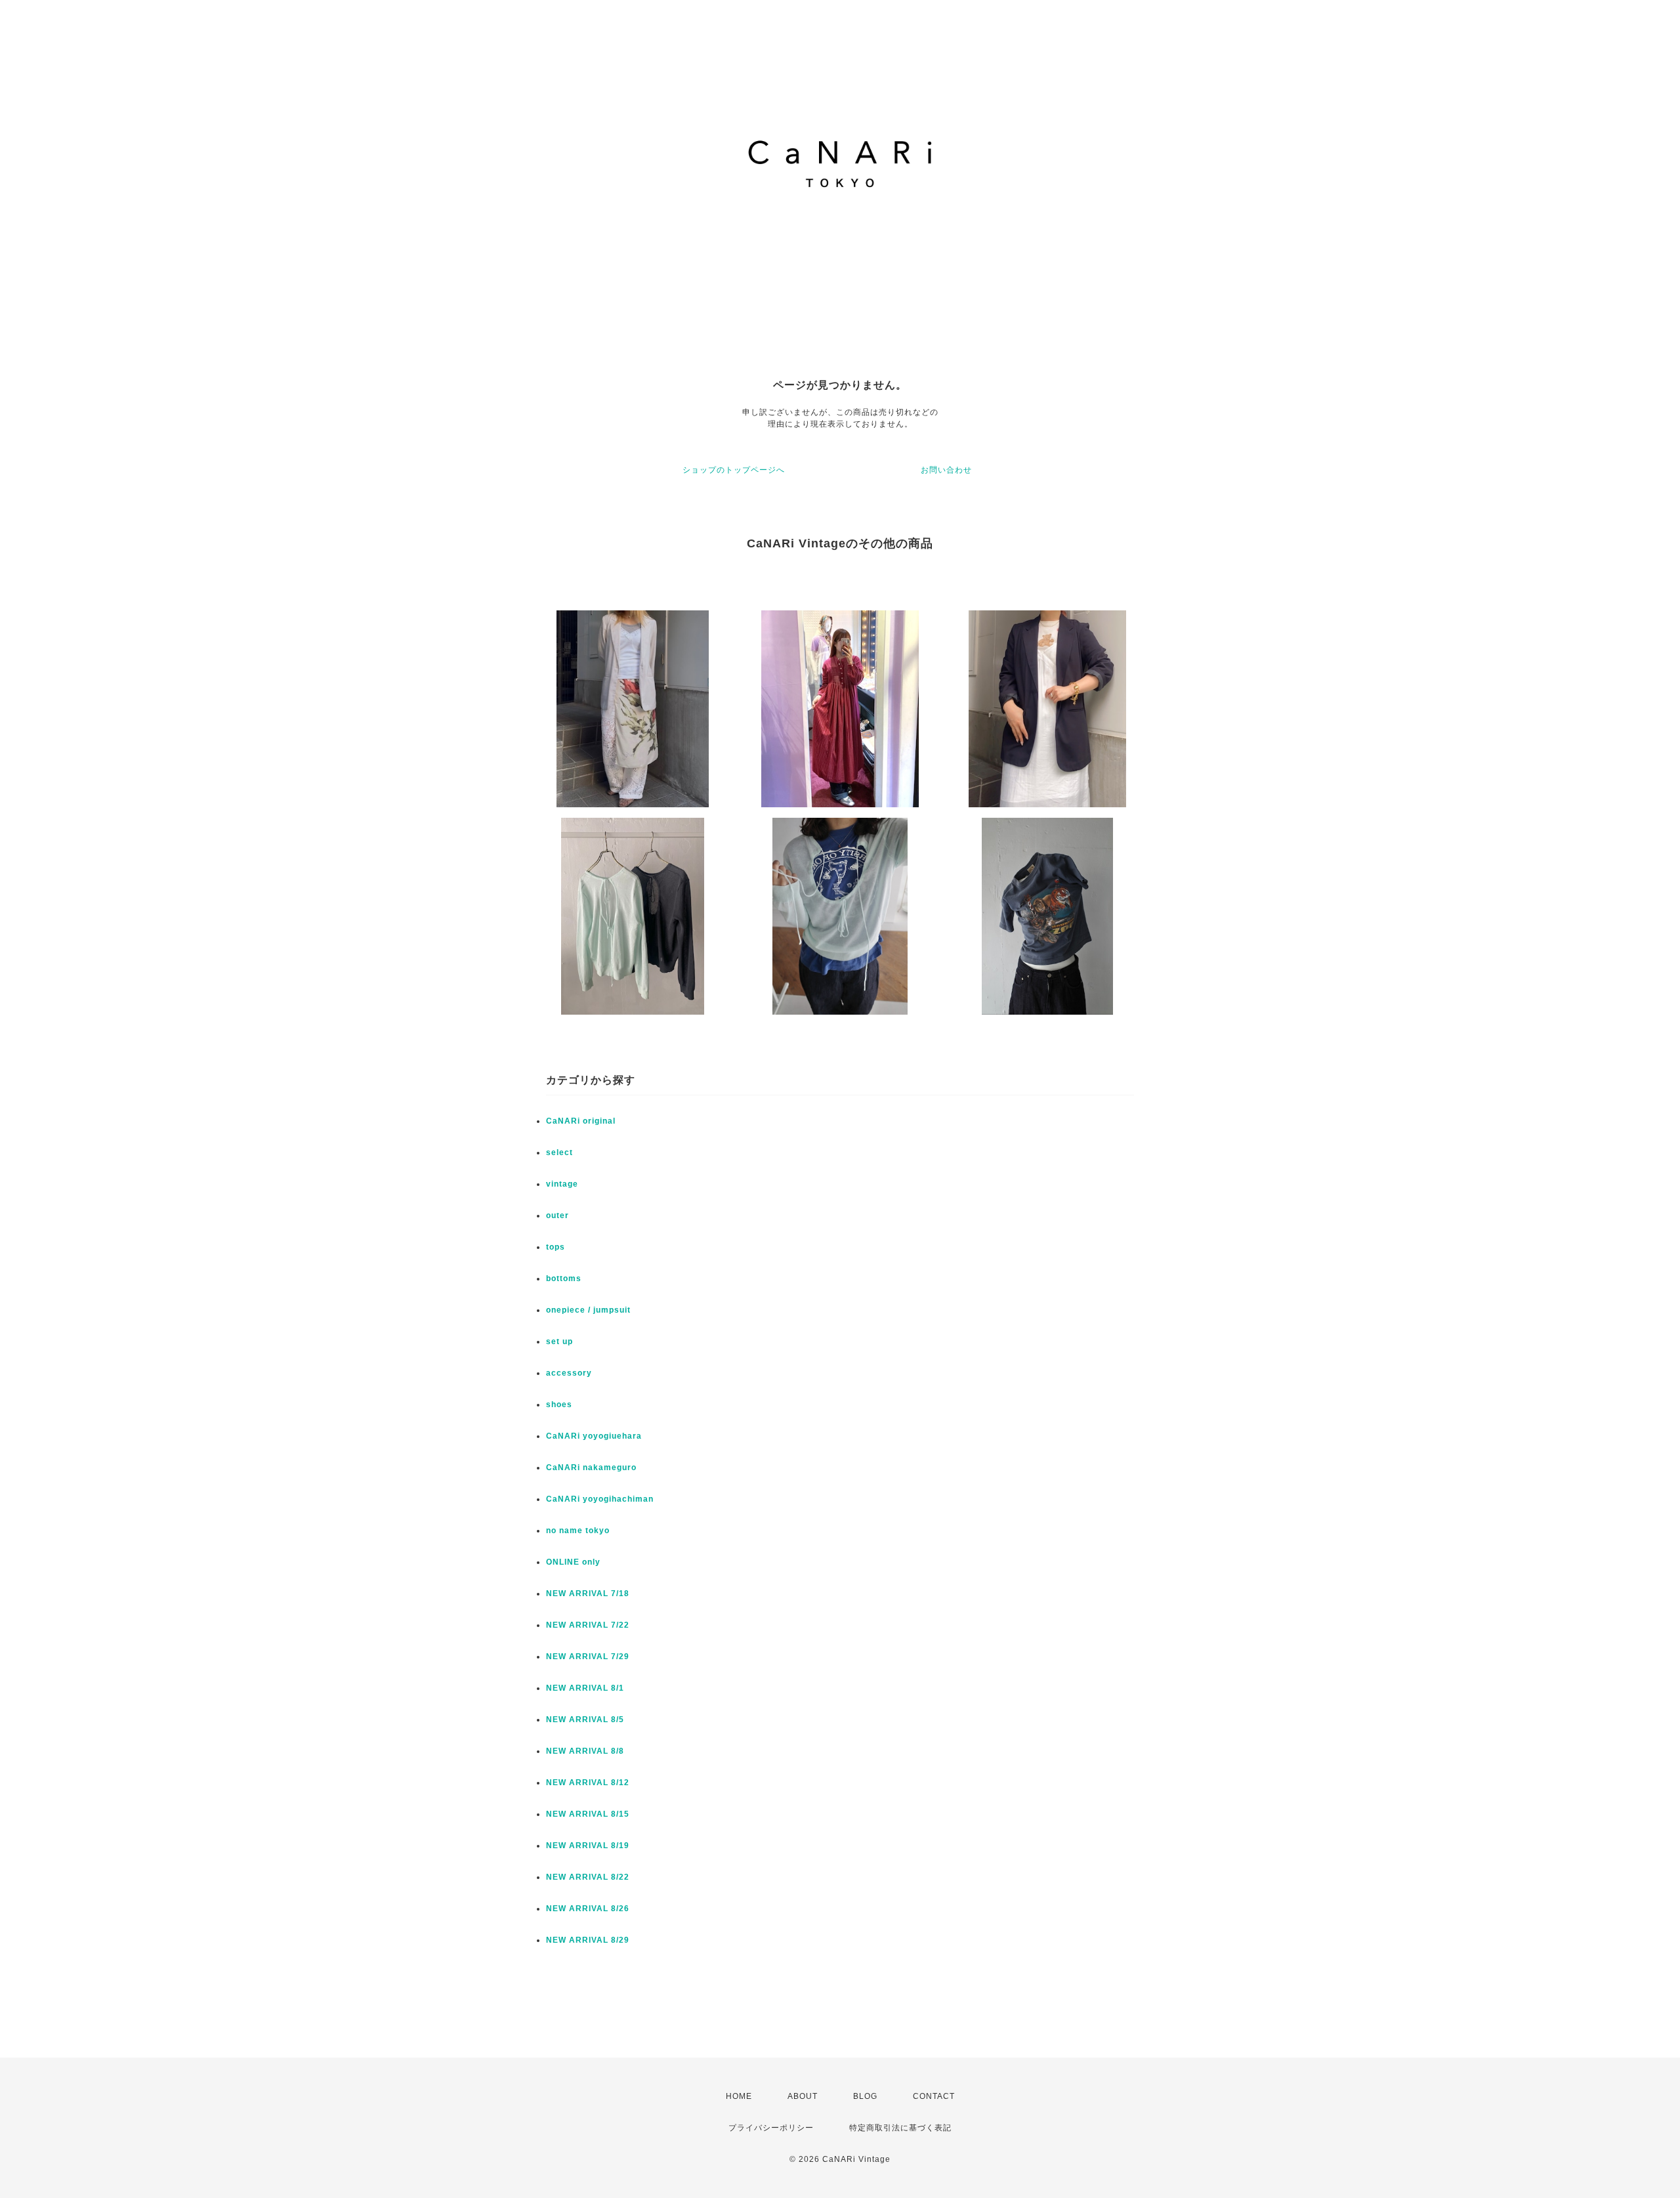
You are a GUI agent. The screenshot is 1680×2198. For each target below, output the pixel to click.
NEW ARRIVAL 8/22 (588, 1877)
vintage (562, 1184)
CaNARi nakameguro (591, 1468)
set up (559, 1342)
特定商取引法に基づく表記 (900, 2128)
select (559, 1152)
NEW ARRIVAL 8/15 (588, 1814)
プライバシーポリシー (771, 2128)
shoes (559, 1405)
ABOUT (803, 2096)
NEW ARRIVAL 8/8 (585, 1751)
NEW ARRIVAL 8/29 (588, 1940)
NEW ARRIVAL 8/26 (588, 1909)
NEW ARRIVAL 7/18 (588, 1594)
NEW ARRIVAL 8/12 (588, 1783)
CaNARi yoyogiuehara (594, 1436)
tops (556, 1247)
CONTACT (934, 2096)
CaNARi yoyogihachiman (600, 1499)
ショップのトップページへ (734, 470)
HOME (739, 2096)
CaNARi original (581, 1121)
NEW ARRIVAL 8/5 (585, 1720)
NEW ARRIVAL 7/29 (588, 1657)
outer (557, 1215)
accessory (569, 1373)
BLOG (865, 2096)
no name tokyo (578, 1531)
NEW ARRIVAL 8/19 (588, 1846)
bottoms (564, 1279)
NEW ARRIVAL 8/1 (585, 1688)
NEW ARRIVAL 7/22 (588, 1625)
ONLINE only (573, 1562)
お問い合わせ (946, 470)
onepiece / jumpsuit (588, 1310)
